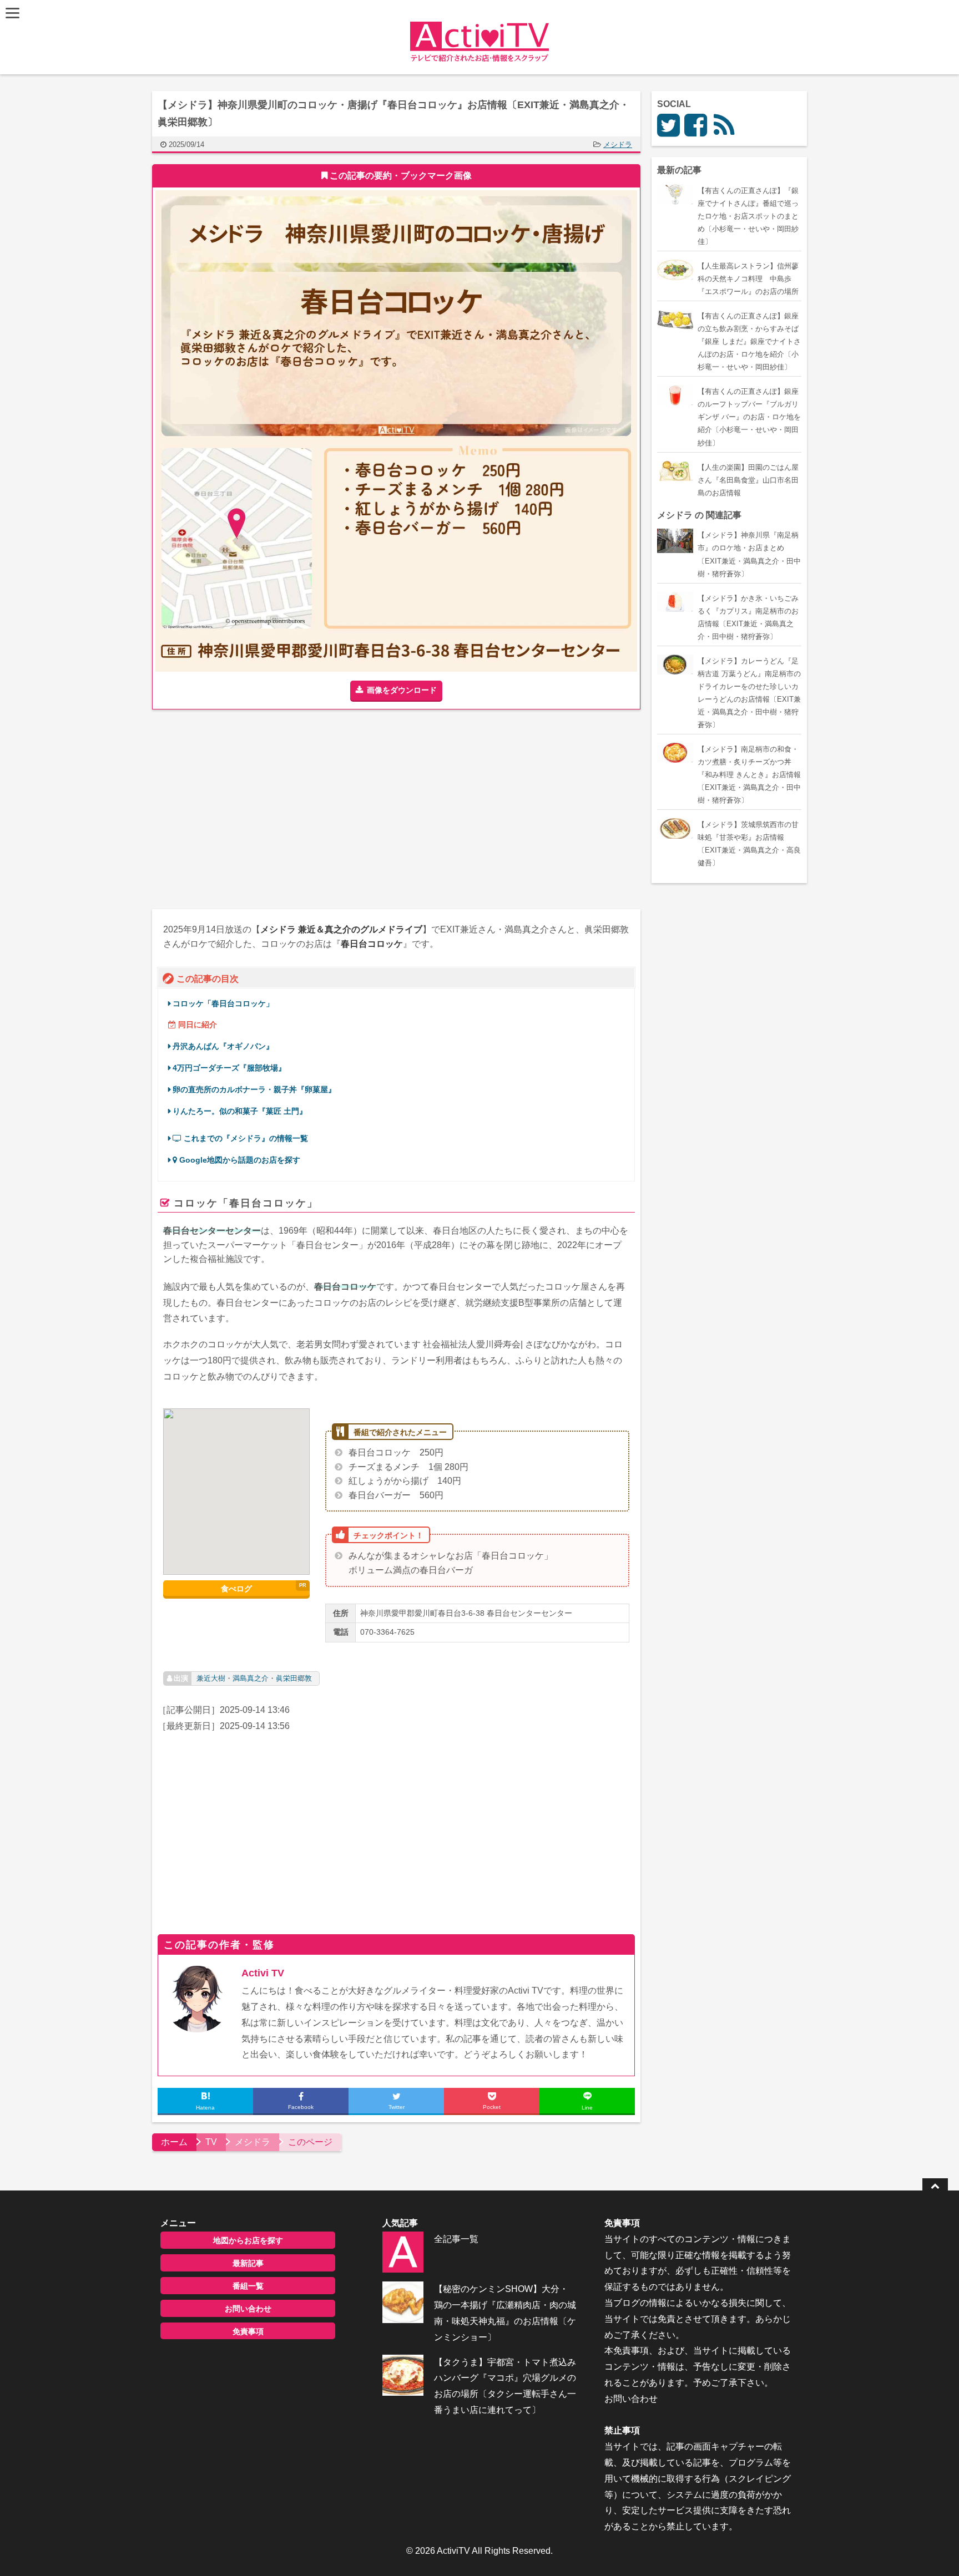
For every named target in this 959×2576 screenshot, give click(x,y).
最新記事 (248, 2263)
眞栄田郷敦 (294, 1678)
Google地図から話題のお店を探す (239, 1160)
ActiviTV (453, 2551)
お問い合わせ (248, 2309)
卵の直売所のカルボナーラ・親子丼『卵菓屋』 (254, 1090)
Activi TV (263, 1973)
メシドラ (618, 144)
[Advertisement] (274, 809)
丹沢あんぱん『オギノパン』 (223, 1046)
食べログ (236, 1589)
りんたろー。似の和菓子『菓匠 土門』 (240, 1111)
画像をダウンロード (402, 690)
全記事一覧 (456, 2239)
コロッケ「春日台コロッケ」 (223, 1004)
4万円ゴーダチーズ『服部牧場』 (229, 1068)
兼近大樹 (211, 1678)
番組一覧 (248, 2286)
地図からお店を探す (248, 2240)
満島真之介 (251, 1678)
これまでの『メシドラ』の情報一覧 (245, 1139)
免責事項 (248, 2331)
